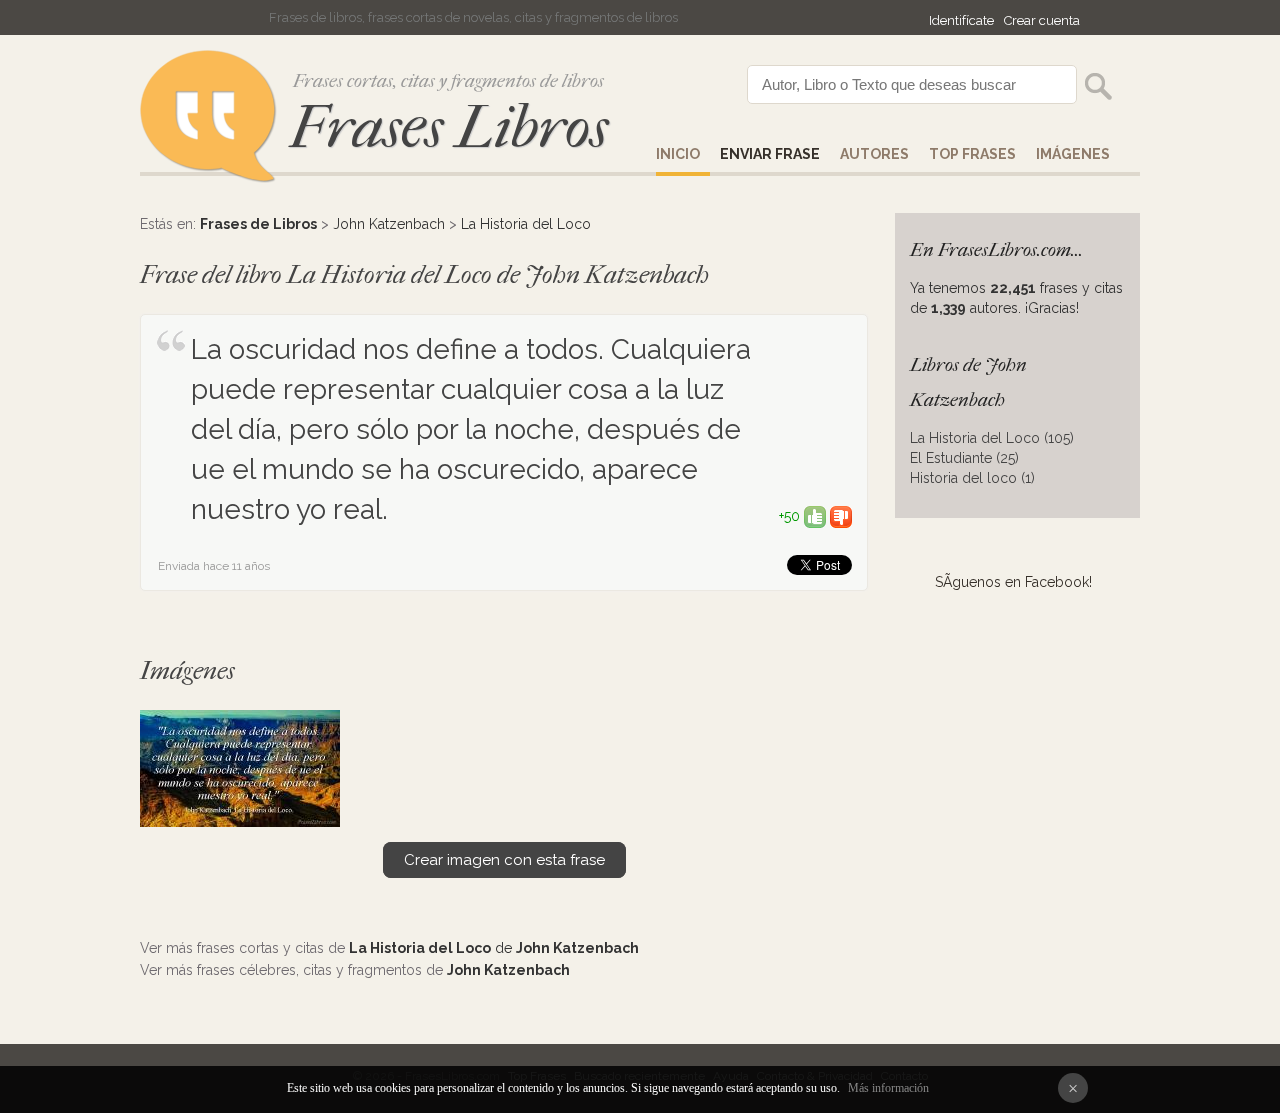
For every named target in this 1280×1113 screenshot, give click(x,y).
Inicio (678, 154)
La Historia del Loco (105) (992, 438)
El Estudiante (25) (964, 458)
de (494, 948)
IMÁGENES (1073, 154)
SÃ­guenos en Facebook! (1013, 582)
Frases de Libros (258, 224)
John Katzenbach (389, 224)
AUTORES (874, 154)
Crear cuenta (1042, 20)
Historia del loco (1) (972, 478)
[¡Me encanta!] (815, 516)
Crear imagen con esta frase (504, 860)
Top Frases (972, 154)
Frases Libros (449, 127)
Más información (888, 1088)
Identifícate (961, 20)
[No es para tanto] (841, 516)
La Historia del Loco (526, 224)
